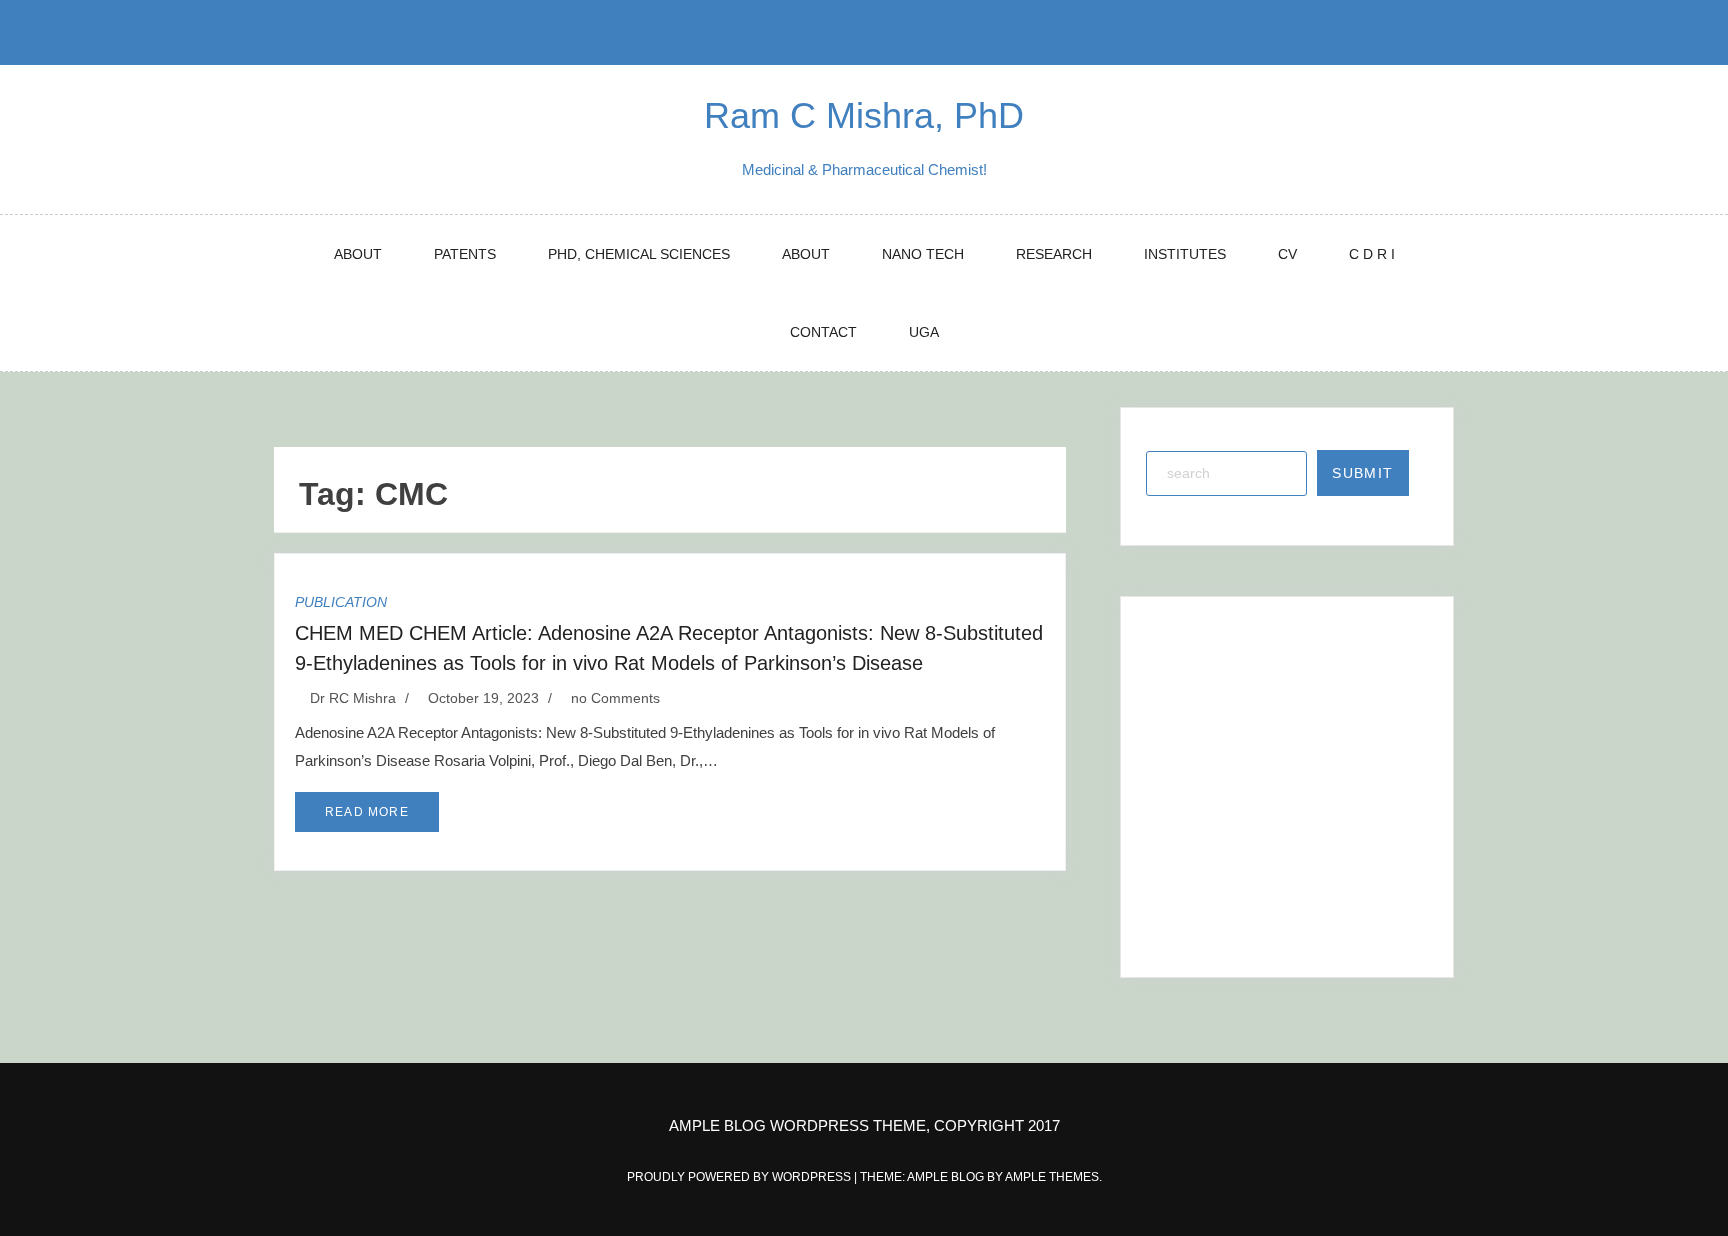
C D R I (1372, 254)
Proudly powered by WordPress (740, 1177)
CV (1287, 254)
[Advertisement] (1290, 764)
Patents (465, 254)
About (358, 254)
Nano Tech (923, 254)
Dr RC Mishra (353, 698)
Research (1054, 254)
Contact (823, 332)
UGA (924, 332)
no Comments (613, 698)
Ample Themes (1052, 1177)
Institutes (1185, 254)
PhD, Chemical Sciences (639, 254)
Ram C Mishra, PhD (864, 115)
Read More (367, 812)
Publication (341, 602)
